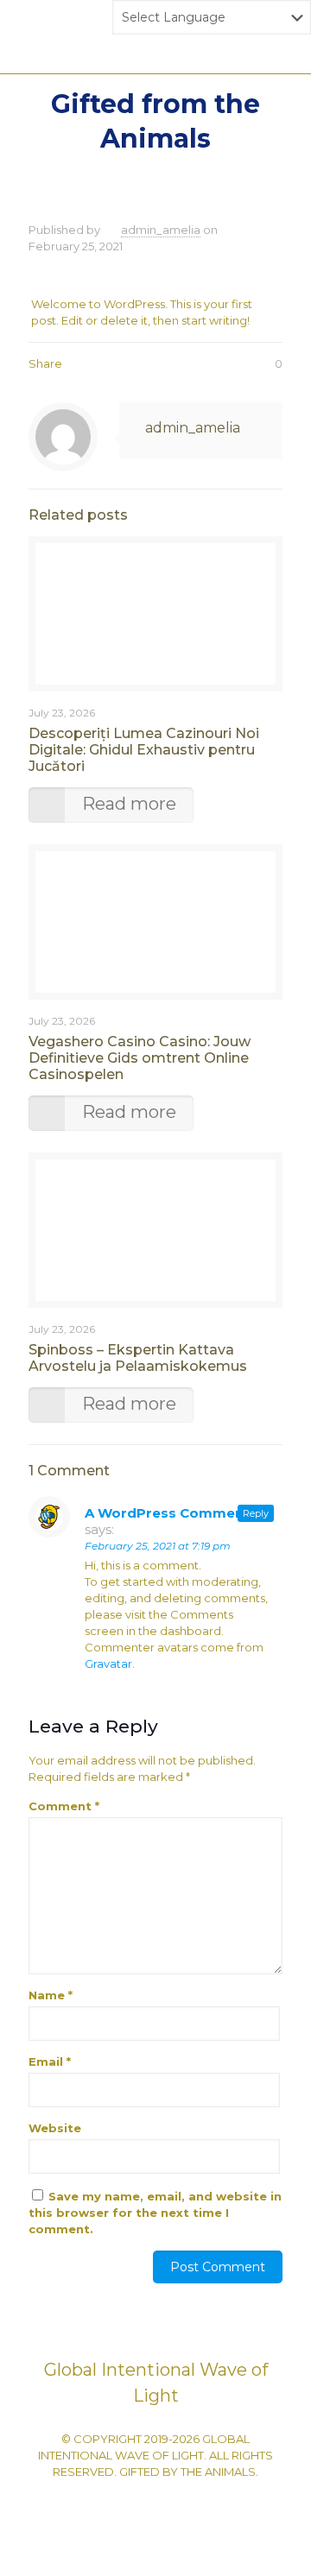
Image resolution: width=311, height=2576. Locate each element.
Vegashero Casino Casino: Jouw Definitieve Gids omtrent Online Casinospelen (140, 1058)
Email (50, 2061)
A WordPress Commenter (175, 1513)
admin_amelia (161, 230)
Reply (256, 1513)
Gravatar (108, 1664)
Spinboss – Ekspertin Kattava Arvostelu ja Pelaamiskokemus (138, 1358)
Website (55, 2128)
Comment (64, 1806)
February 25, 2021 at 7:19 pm (158, 1546)
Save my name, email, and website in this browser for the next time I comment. (155, 2213)
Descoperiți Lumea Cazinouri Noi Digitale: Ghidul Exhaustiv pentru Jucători (144, 750)
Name (51, 1995)
